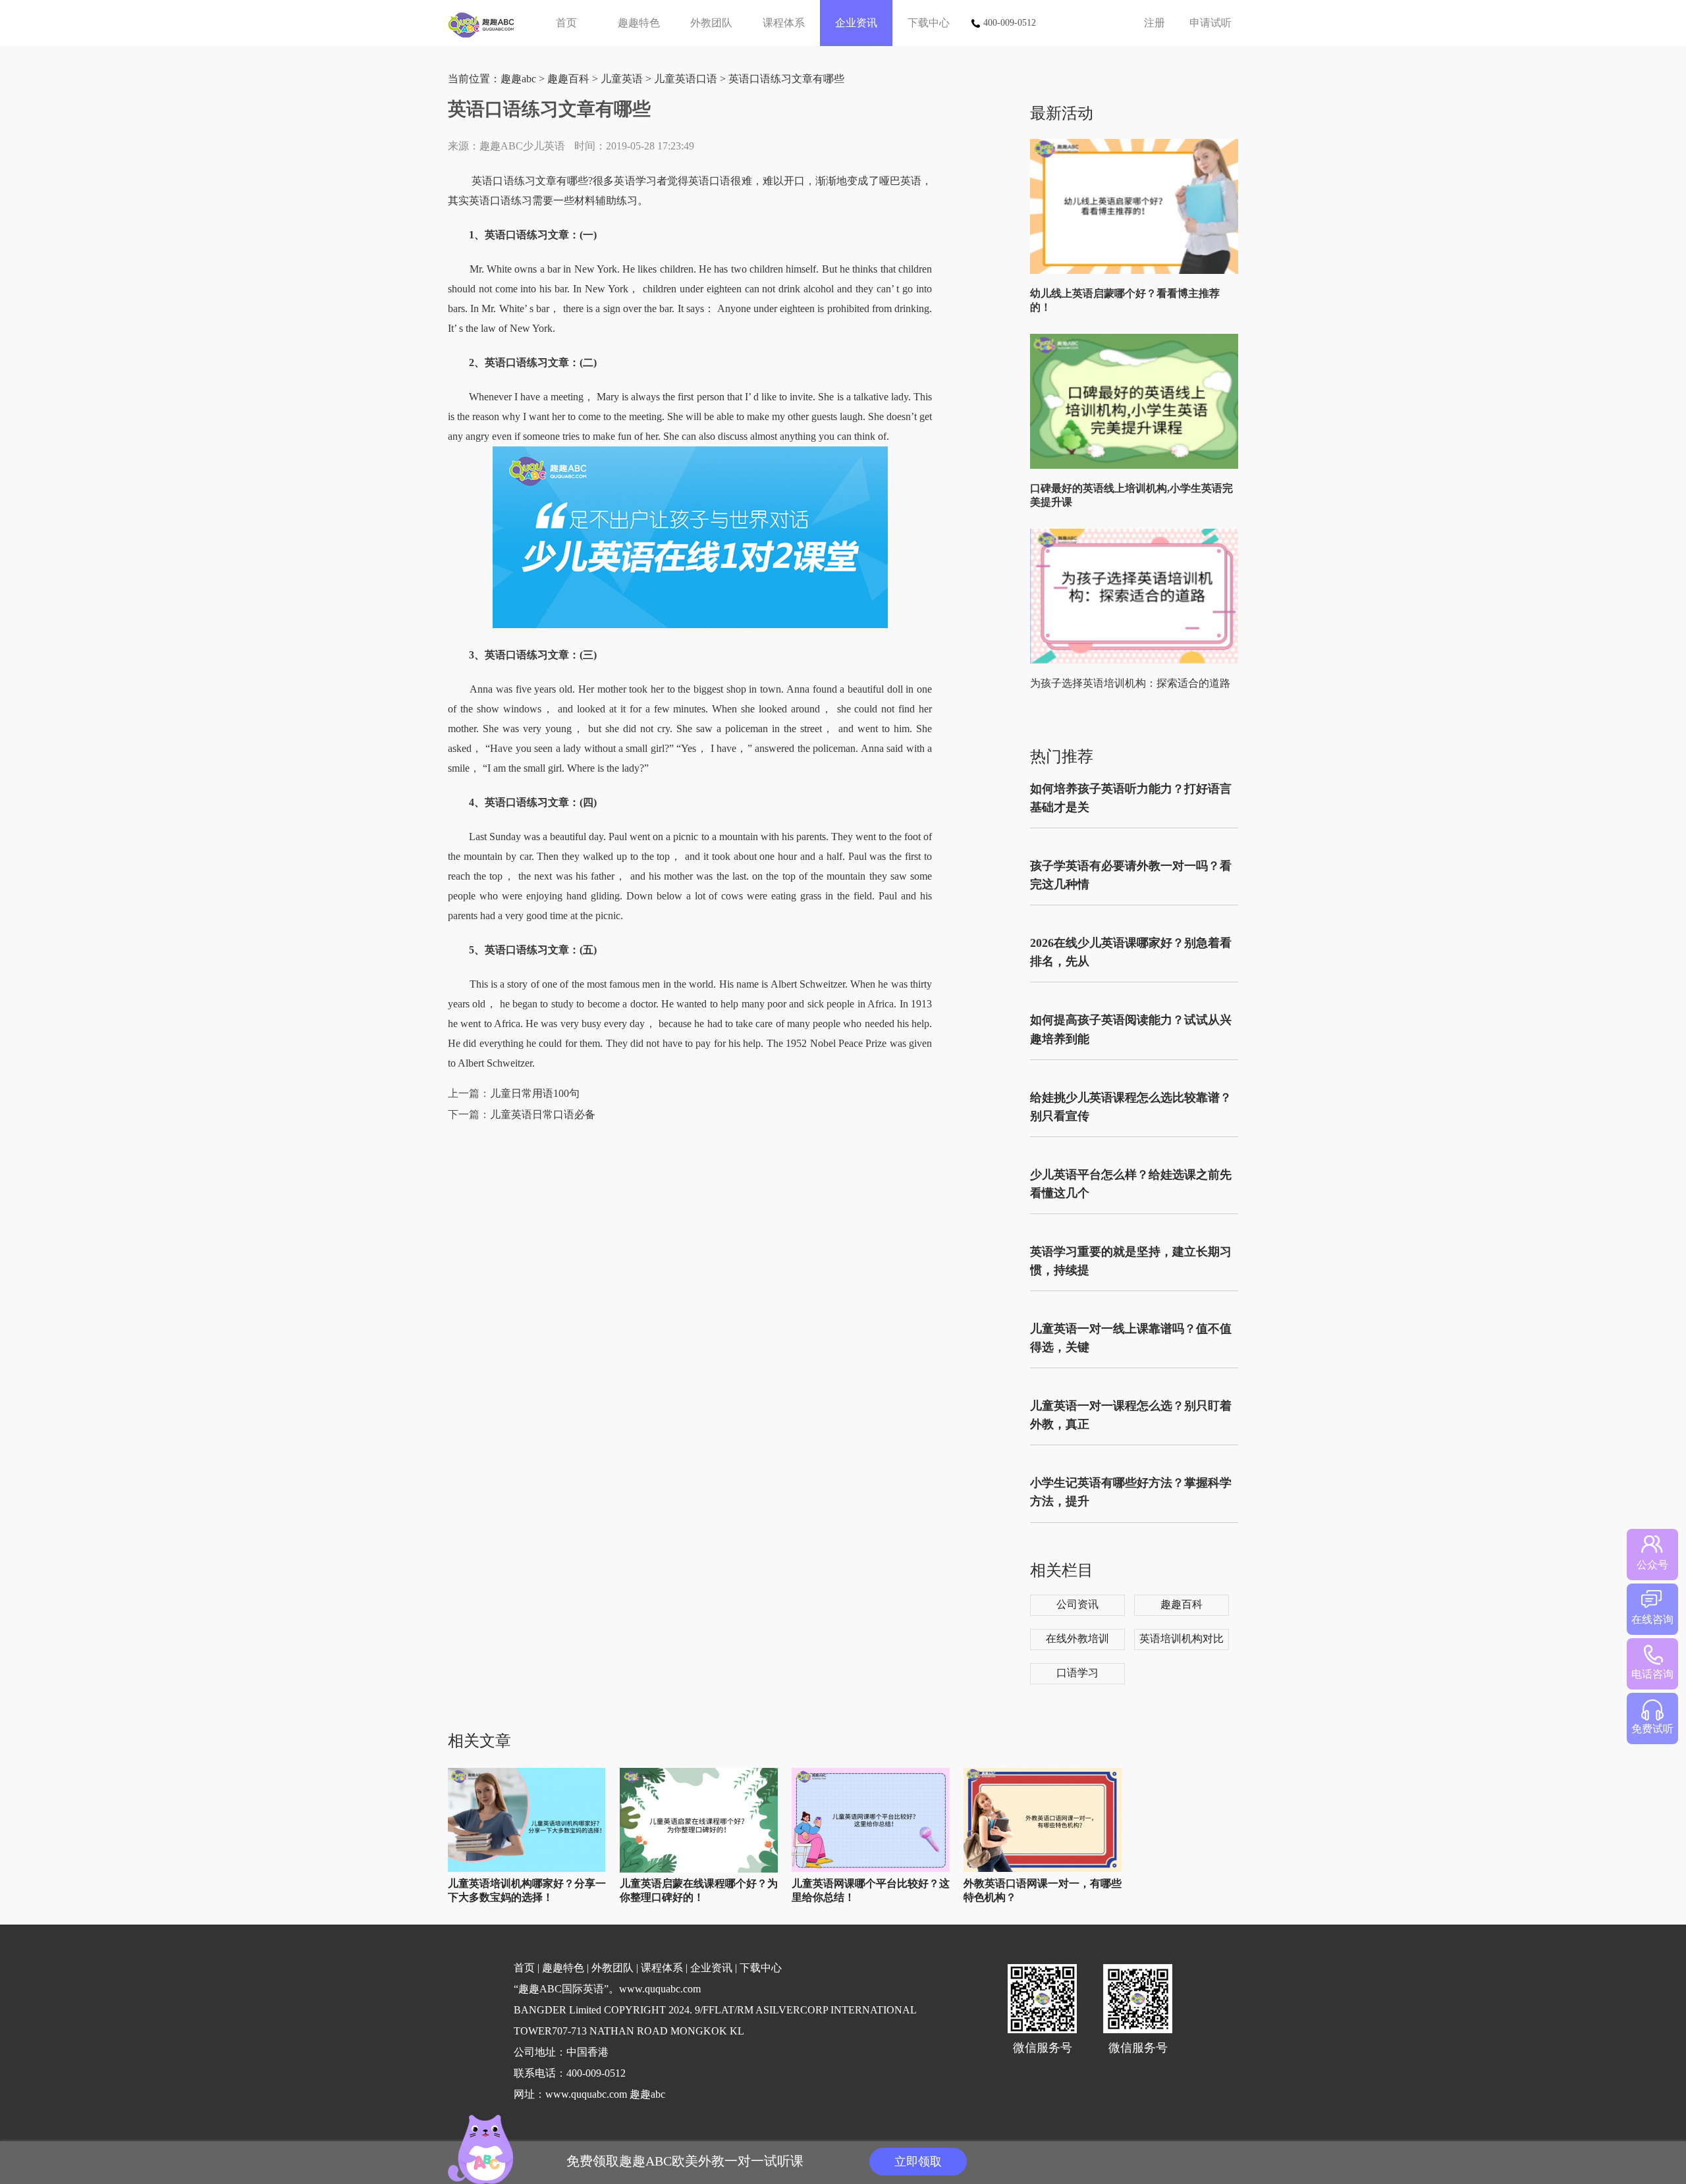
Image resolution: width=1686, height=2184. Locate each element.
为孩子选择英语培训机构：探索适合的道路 (1130, 683)
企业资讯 (856, 23)
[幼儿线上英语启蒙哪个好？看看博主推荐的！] (1137, 271)
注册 (1155, 23)
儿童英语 (622, 79)
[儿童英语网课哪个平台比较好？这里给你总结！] (871, 1869)
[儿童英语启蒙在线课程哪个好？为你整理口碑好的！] (699, 1870)
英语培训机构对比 (1182, 1638)
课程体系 (784, 23)
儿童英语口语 (686, 79)
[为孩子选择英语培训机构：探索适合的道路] (1137, 661)
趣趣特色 (639, 23)
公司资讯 (1077, 1604)
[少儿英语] (486, 23)
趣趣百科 (568, 79)
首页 (566, 23)
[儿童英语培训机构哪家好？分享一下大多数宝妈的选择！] (527, 1869)
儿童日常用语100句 (535, 1093)
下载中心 (929, 23)
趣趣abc (518, 79)
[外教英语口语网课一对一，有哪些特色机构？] (1043, 1869)
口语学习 (1077, 1673)
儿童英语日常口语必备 (543, 1114)
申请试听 (1210, 23)
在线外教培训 (1077, 1638)
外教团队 (711, 23)
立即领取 (918, 2162)
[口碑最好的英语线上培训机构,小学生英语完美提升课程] (1137, 466)
